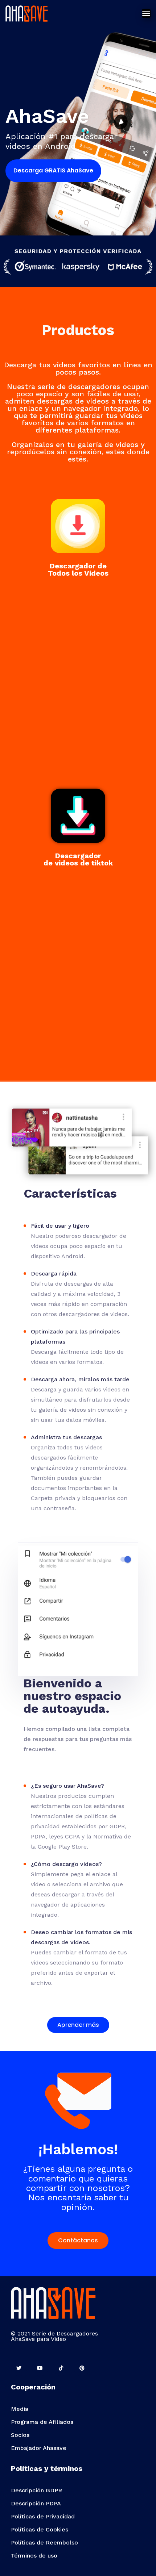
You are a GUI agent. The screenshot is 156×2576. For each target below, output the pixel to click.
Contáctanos (78, 2240)
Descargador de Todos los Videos (78, 569)
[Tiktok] (61, 2368)
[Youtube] (40, 2368)
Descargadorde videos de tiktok (78, 859)
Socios (20, 2435)
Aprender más (78, 2025)
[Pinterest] (82, 2368)
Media (20, 2409)
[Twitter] (19, 2368)
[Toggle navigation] (146, 13)
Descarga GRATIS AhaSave (53, 170)
